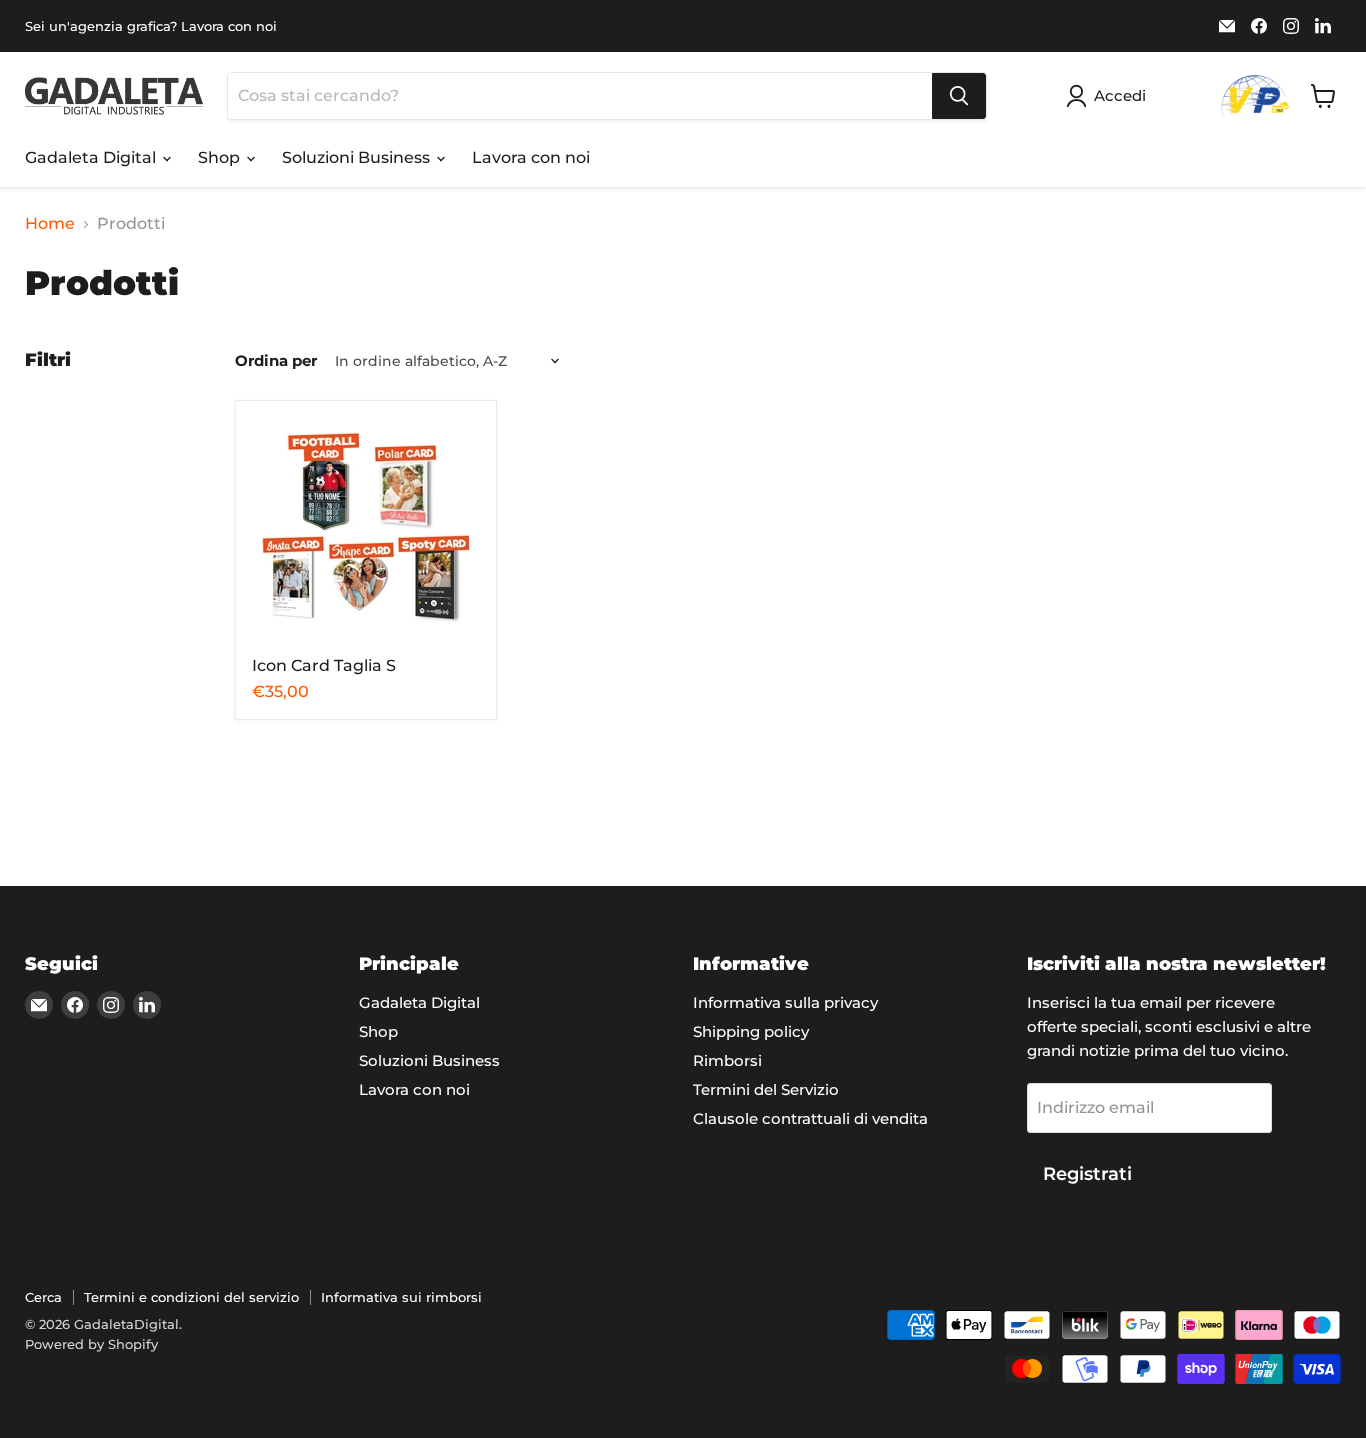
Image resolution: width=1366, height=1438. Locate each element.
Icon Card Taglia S (324, 665)
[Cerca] (959, 96)
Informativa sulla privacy (785, 1002)
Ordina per (276, 360)
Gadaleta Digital (92, 157)
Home (50, 224)
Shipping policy (751, 1031)
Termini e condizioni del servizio (191, 1297)
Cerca (43, 1297)
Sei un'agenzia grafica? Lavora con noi (151, 26)
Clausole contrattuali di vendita (810, 1118)
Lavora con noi (531, 157)
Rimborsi (727, 1060)
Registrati (1087, 1174)
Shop (221, 157)
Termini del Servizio (766, 1089)
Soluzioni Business (358, 157)
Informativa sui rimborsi (401, 1297)
